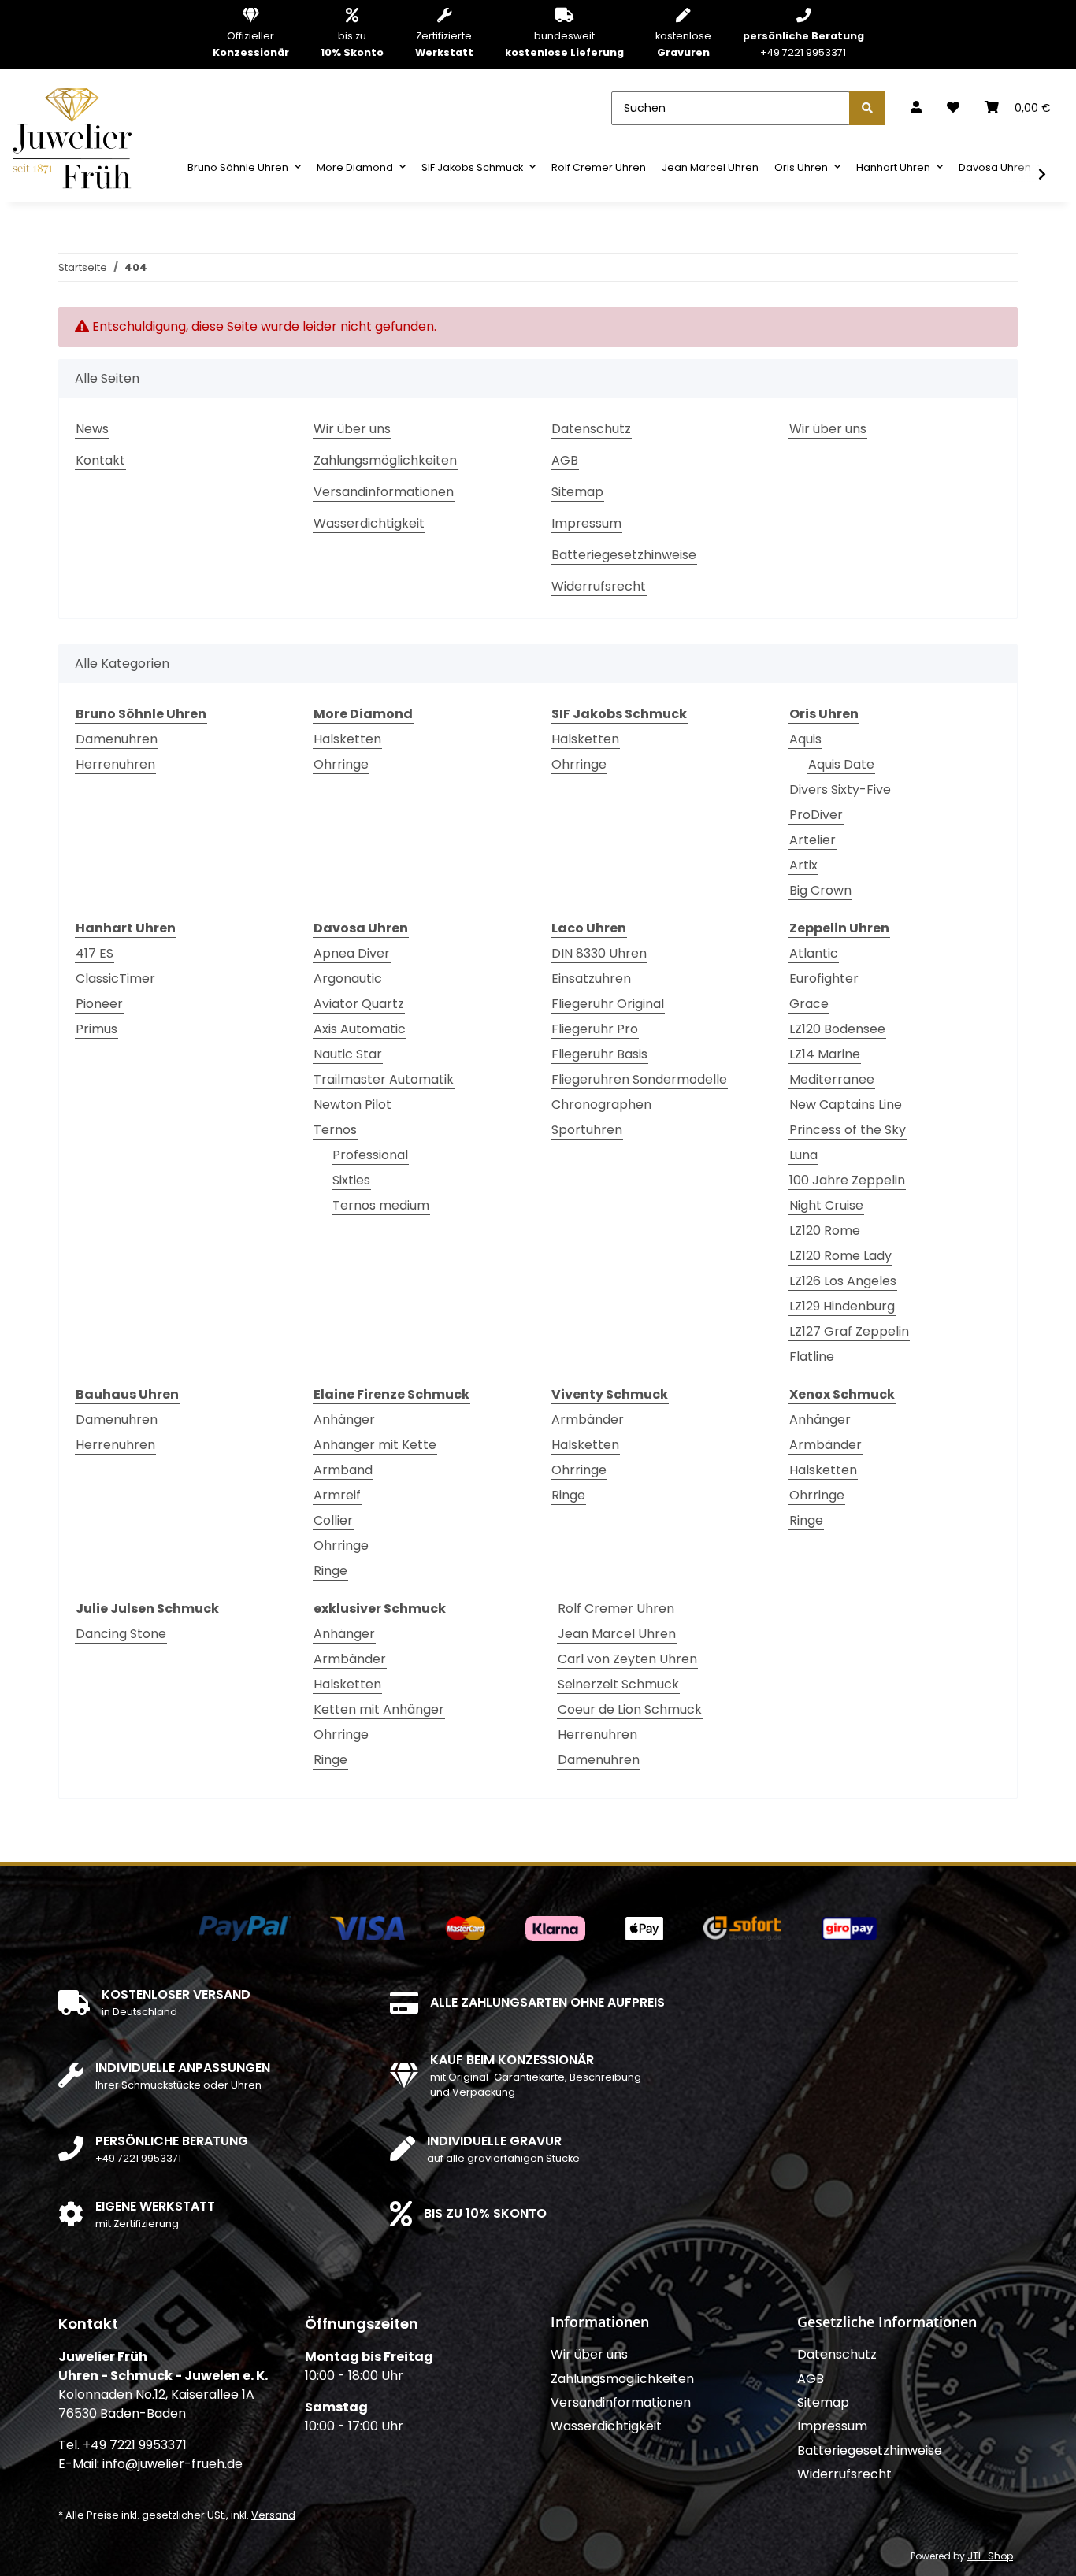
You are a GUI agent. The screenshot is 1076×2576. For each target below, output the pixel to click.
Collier (333, 1520)
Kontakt (100, 460)
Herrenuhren (115, 764)
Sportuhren (587, 1130)
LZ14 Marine (825, 1054)
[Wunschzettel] (953, 108)
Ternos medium (381, 1205)
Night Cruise (826, 1205)
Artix (803, 865)
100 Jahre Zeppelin (847, 1180)
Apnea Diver (352, 953)
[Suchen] (867, 108)
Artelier (813, 840)
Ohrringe (341, 764)
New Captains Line (846, 1105)
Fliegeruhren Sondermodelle (639, 1079)
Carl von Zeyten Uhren (627, 1659)
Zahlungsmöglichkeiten (385, 460)
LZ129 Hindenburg (842, 1306)
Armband (343, 1470)
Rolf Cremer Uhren (616, 1609)
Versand (273, 2515)
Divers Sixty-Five (840, 789)
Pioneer (99, 1004)
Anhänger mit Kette (375, 1445)
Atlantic (814, 953)
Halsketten (347, 739)
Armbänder (588, 1420)
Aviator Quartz (359, 1004)
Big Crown (820, 890)
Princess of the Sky (848, 1130)
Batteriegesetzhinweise (624, 555)
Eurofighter (824, 979)
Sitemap (577, 492)
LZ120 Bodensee (837, 1029)
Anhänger (344, 1420)
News (92, 429)
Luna (803, 1155)
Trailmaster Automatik (384, 1079)
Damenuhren (117, 739)
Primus (96, 1029)
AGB (565, 460)
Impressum (586, 523)
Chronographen (601, 1105)
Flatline (812, 1357)
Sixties (351, 1180)
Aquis (805, 739)
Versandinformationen (384, 492)
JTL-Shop (990, 2556)
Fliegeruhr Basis (599, 1054)
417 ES (95, 953)
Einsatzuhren (591, 979)
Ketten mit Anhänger (379, 1709)
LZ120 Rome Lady (840, 1256)
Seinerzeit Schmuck (618, 1684)
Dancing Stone (121, 1634)
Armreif (337, 1495)
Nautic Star (348, 1054)
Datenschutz (591, 429)
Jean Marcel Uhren (617, 1634)
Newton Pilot (352, 1105)
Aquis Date (841, 764)
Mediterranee (832, 1079)
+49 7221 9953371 (803, 44)
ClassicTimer (115, 979)
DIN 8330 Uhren (599, 953)
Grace (809, 1004)
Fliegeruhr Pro (595, 1029)
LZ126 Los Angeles (843, 1281)
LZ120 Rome (825, 1231)
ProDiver (816, 815)
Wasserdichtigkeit (369, 523)
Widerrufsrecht (599, 586)
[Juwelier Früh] (77, 137)
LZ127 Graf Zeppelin (849, 1331)
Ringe (330, 1571)
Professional (370, 1155)
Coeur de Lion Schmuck (630, 1709)
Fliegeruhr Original (608, 1004)
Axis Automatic (360, 1029)
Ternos (335, 1130)
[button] (916, 108)
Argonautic (348, 979)
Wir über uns (352, 429)
